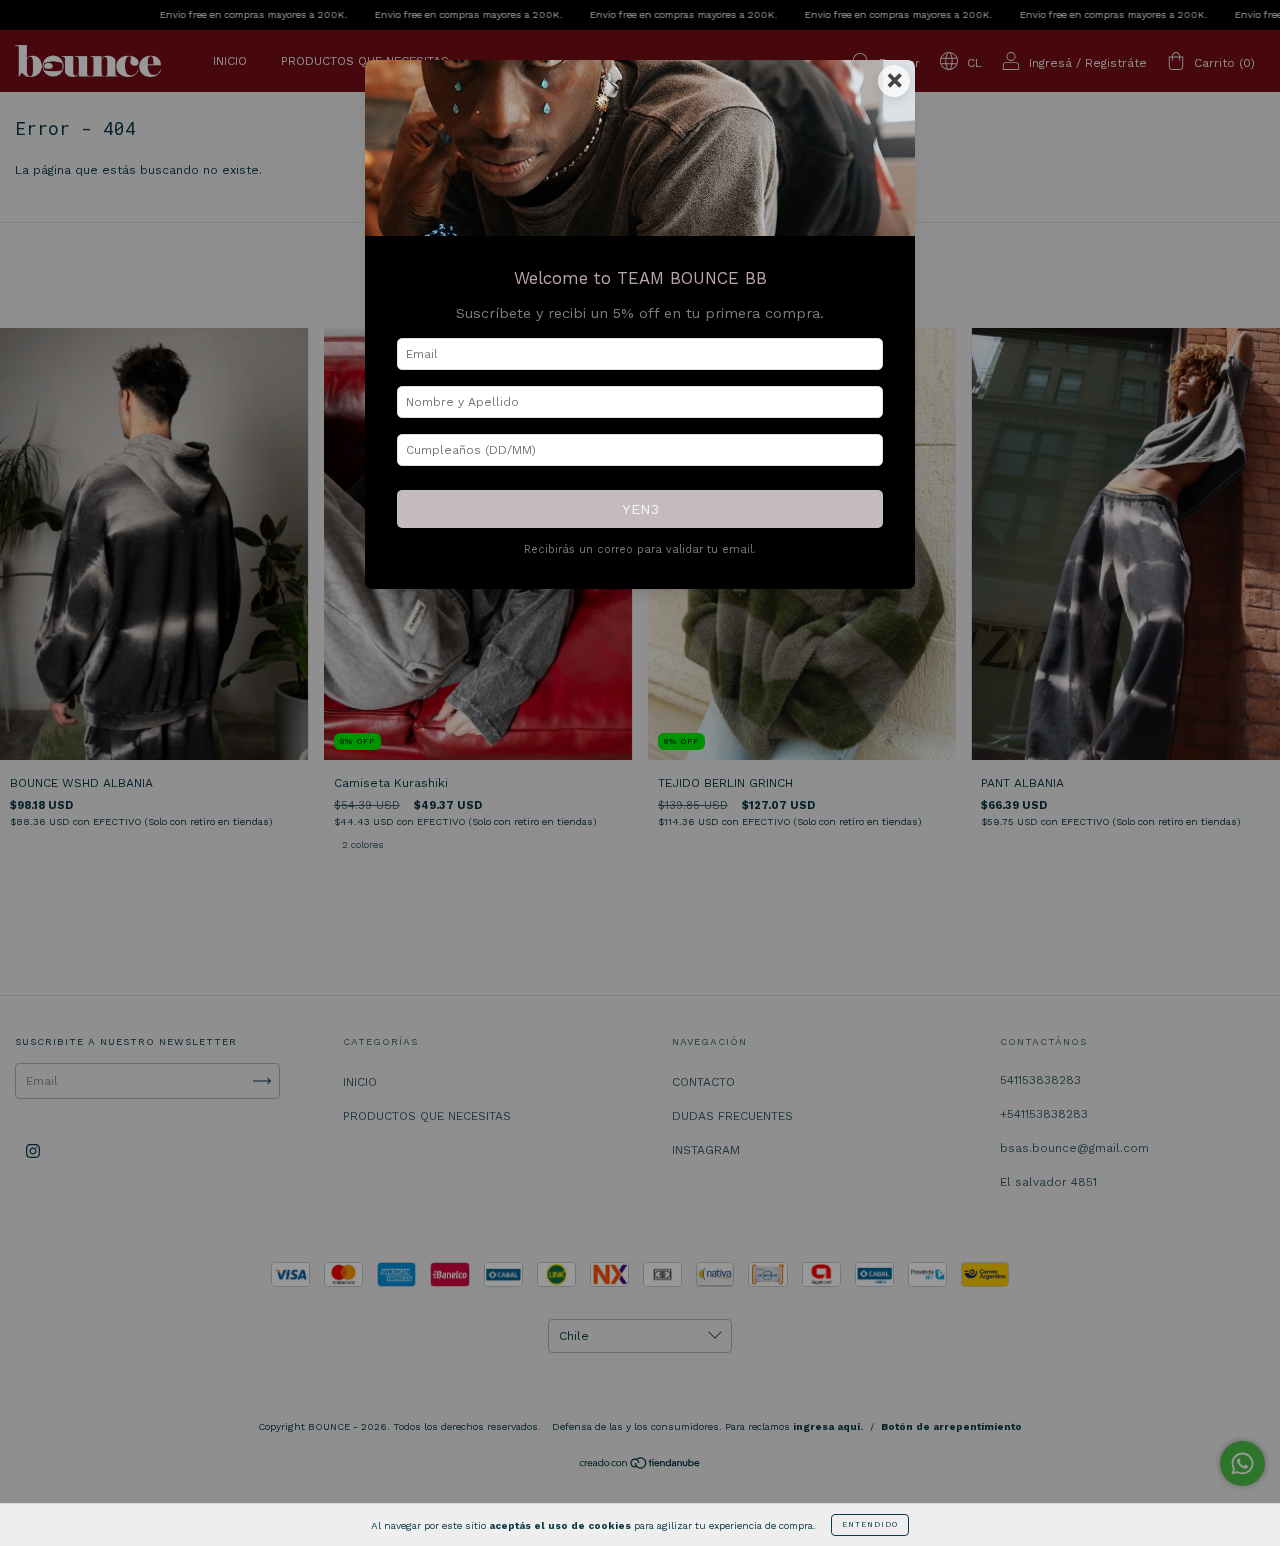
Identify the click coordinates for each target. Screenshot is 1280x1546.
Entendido (870, 1524)
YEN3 (640, 509)
